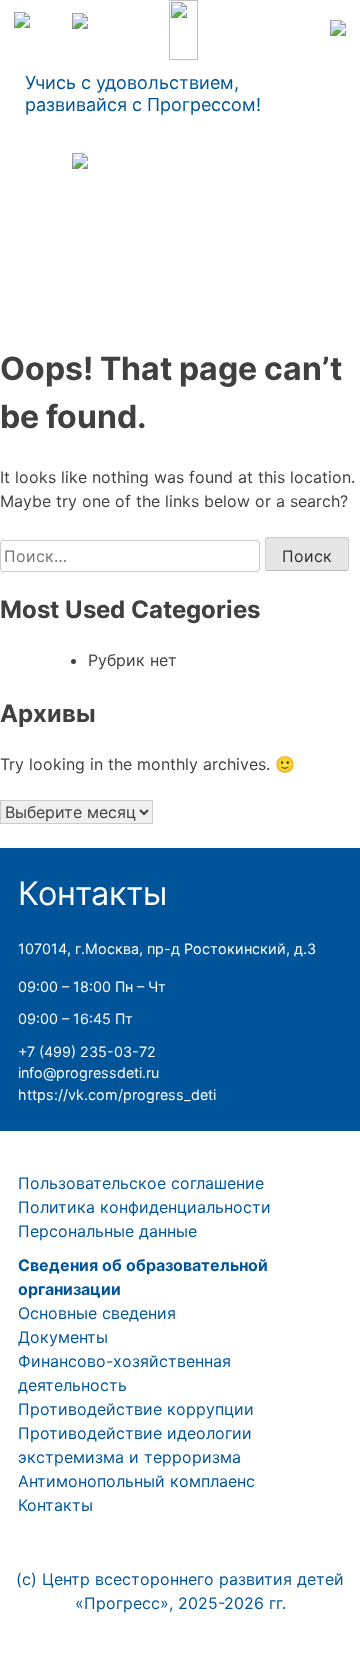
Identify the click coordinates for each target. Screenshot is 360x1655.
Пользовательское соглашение (141, 1183)
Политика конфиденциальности (144, 1207)
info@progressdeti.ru (88, 1072)
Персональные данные (107, 1231)
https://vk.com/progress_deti (117, 1094)
